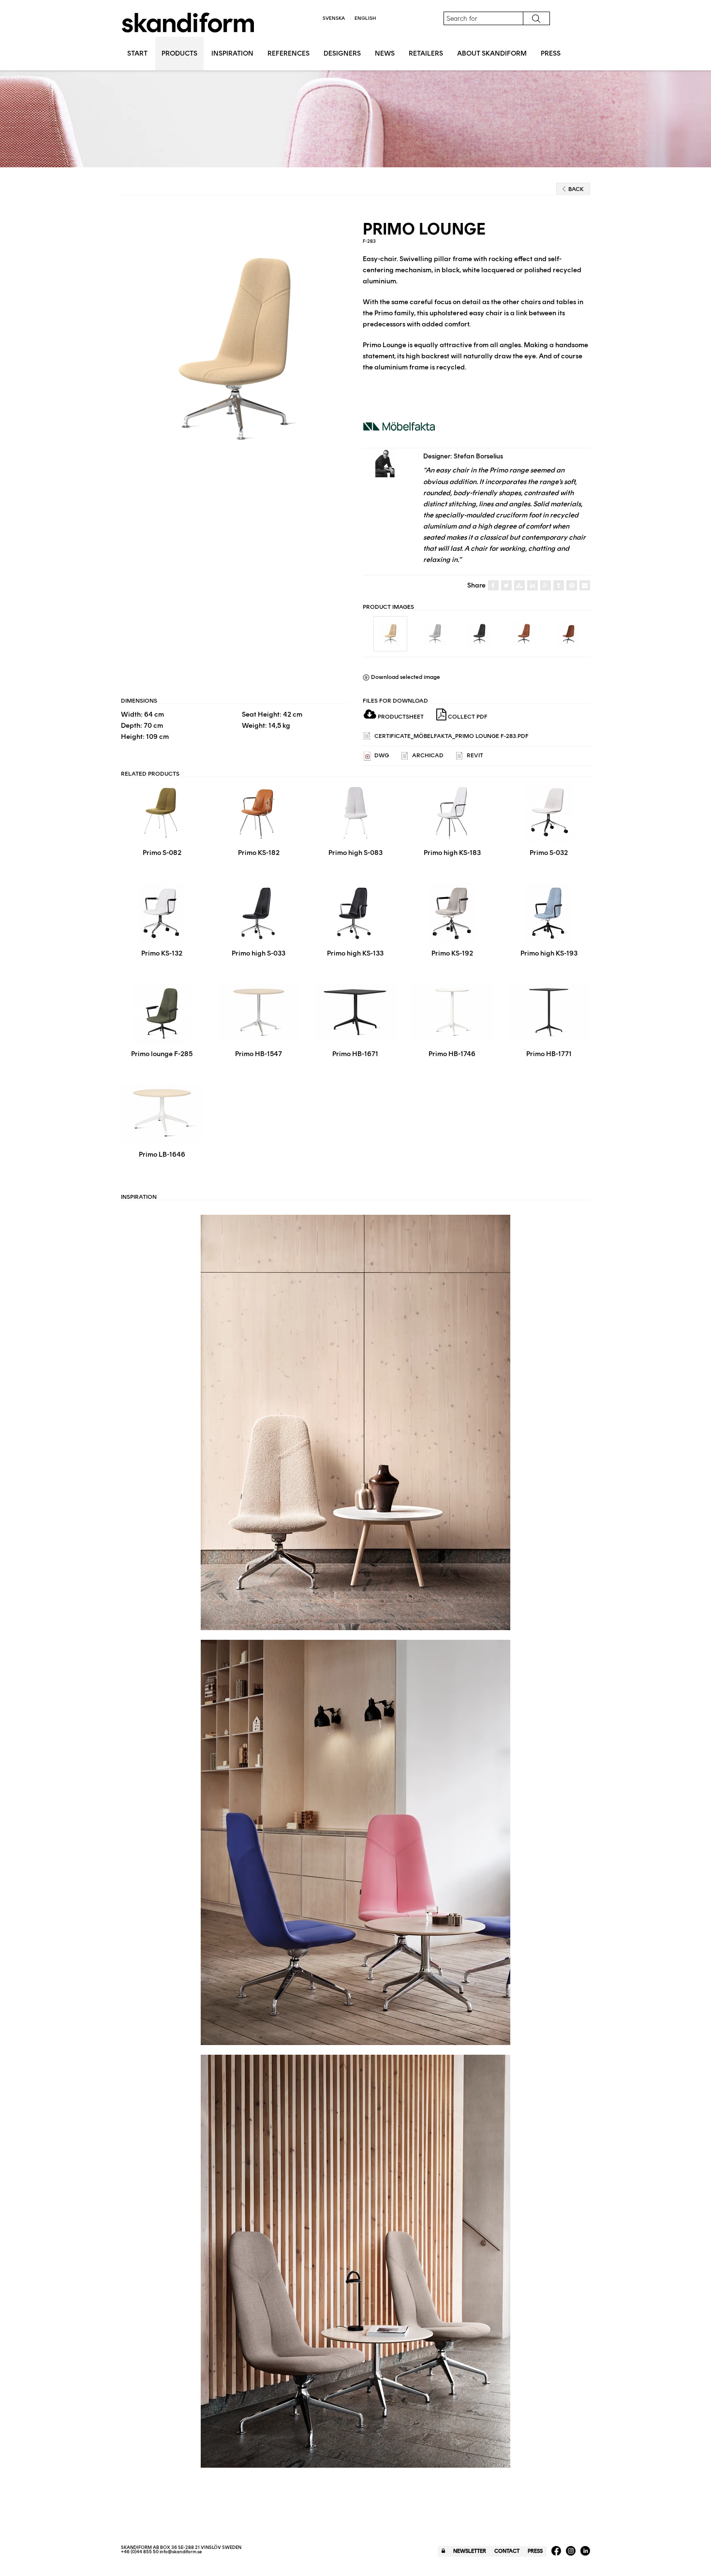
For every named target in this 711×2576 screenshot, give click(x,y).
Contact (507, 2551)
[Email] (585, 586)
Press (551, 53)
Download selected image (405, 677)
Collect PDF (467, 717)
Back (576, 189)
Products (179, 53)
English (365, 18)
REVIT (474, 755)
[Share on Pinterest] (572, 586)
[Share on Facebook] (493, 586)
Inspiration (232, 53)
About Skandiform (492, 53)
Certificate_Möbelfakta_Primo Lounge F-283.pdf (451, 736)
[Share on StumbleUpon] (519, 586)
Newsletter (470, 2551)
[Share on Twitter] (506, 586)
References (289, 53)
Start (137, 53)
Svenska (334, 18)
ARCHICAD (427, 755)
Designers (342, 53)
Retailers (426, 53)
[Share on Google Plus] (546, 586)
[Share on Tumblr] (559, 586)
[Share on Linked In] (533, 586)
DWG (381, 755)
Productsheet (400, 717)
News (385, 53)
